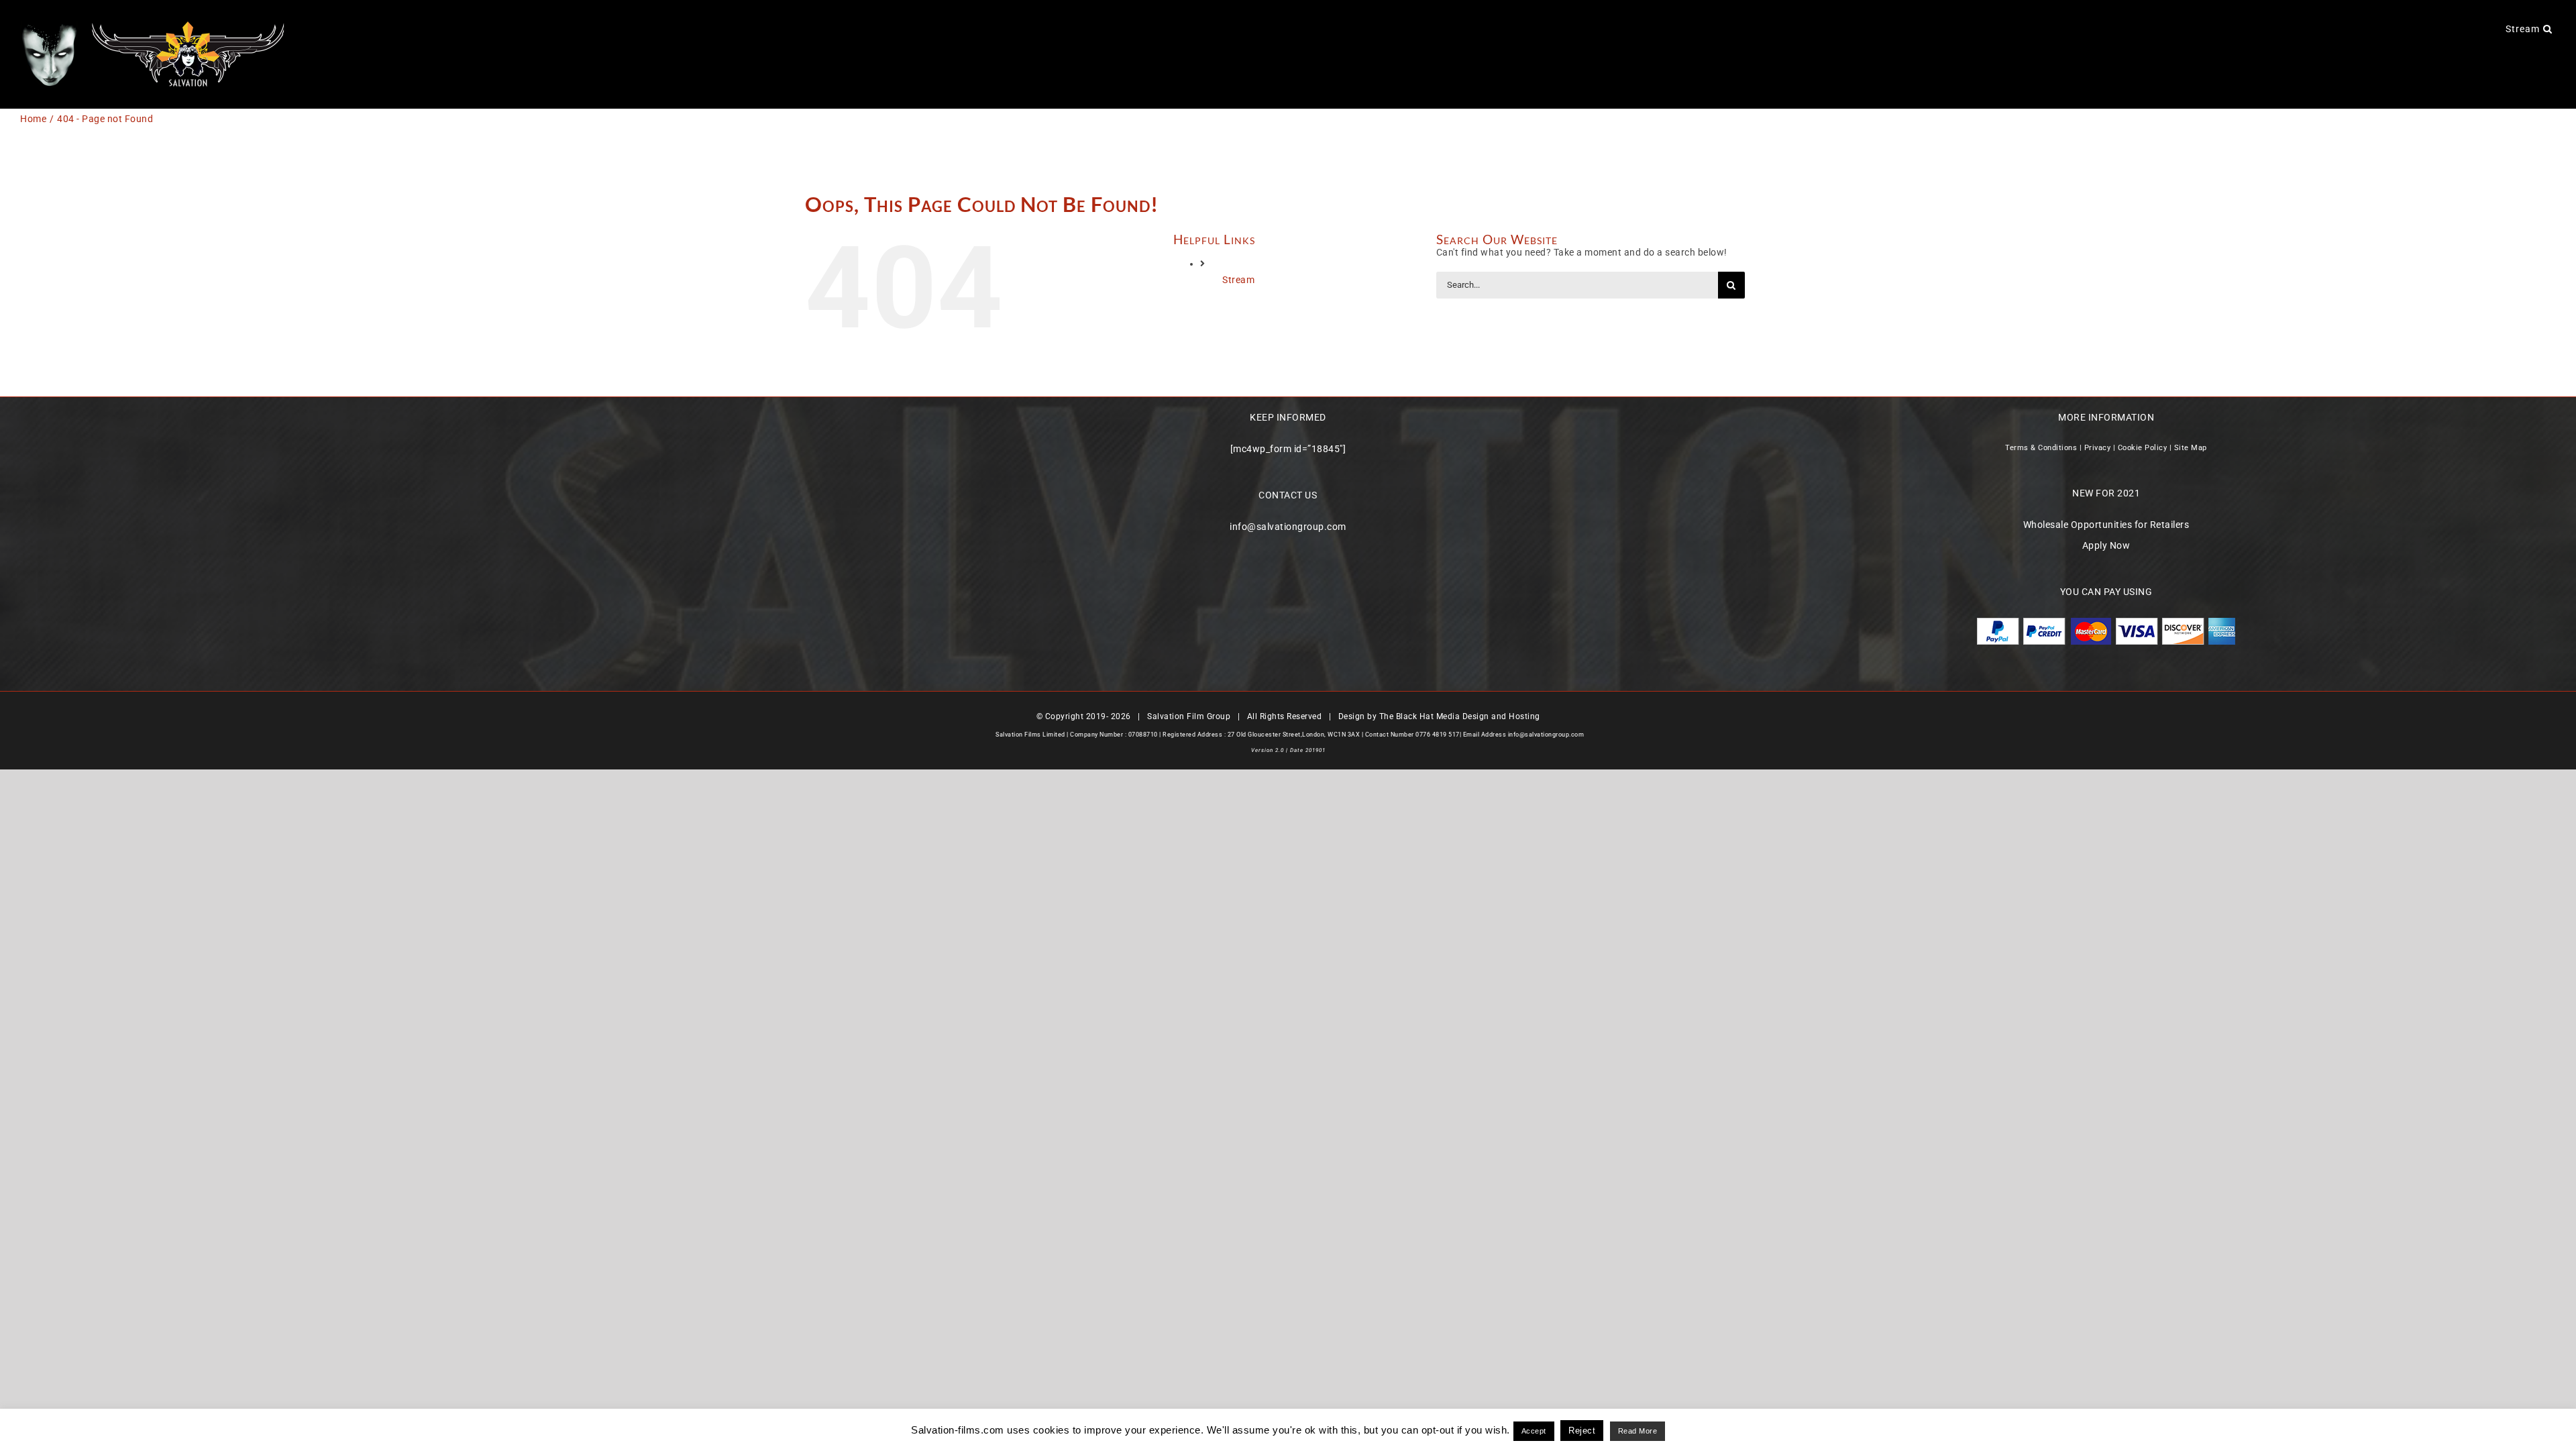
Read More (1638, 1431)
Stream (1238, 280)
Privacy (2098, 448)
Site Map (2191, 448)
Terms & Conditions (2041, 448)
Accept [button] (1534, 1431)
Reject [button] (1582, 1431)
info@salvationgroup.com (1288, 527)
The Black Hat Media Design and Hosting (1460, 716)
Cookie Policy (2143, 448)
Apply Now (2106, 545)
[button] (2548, 28)
